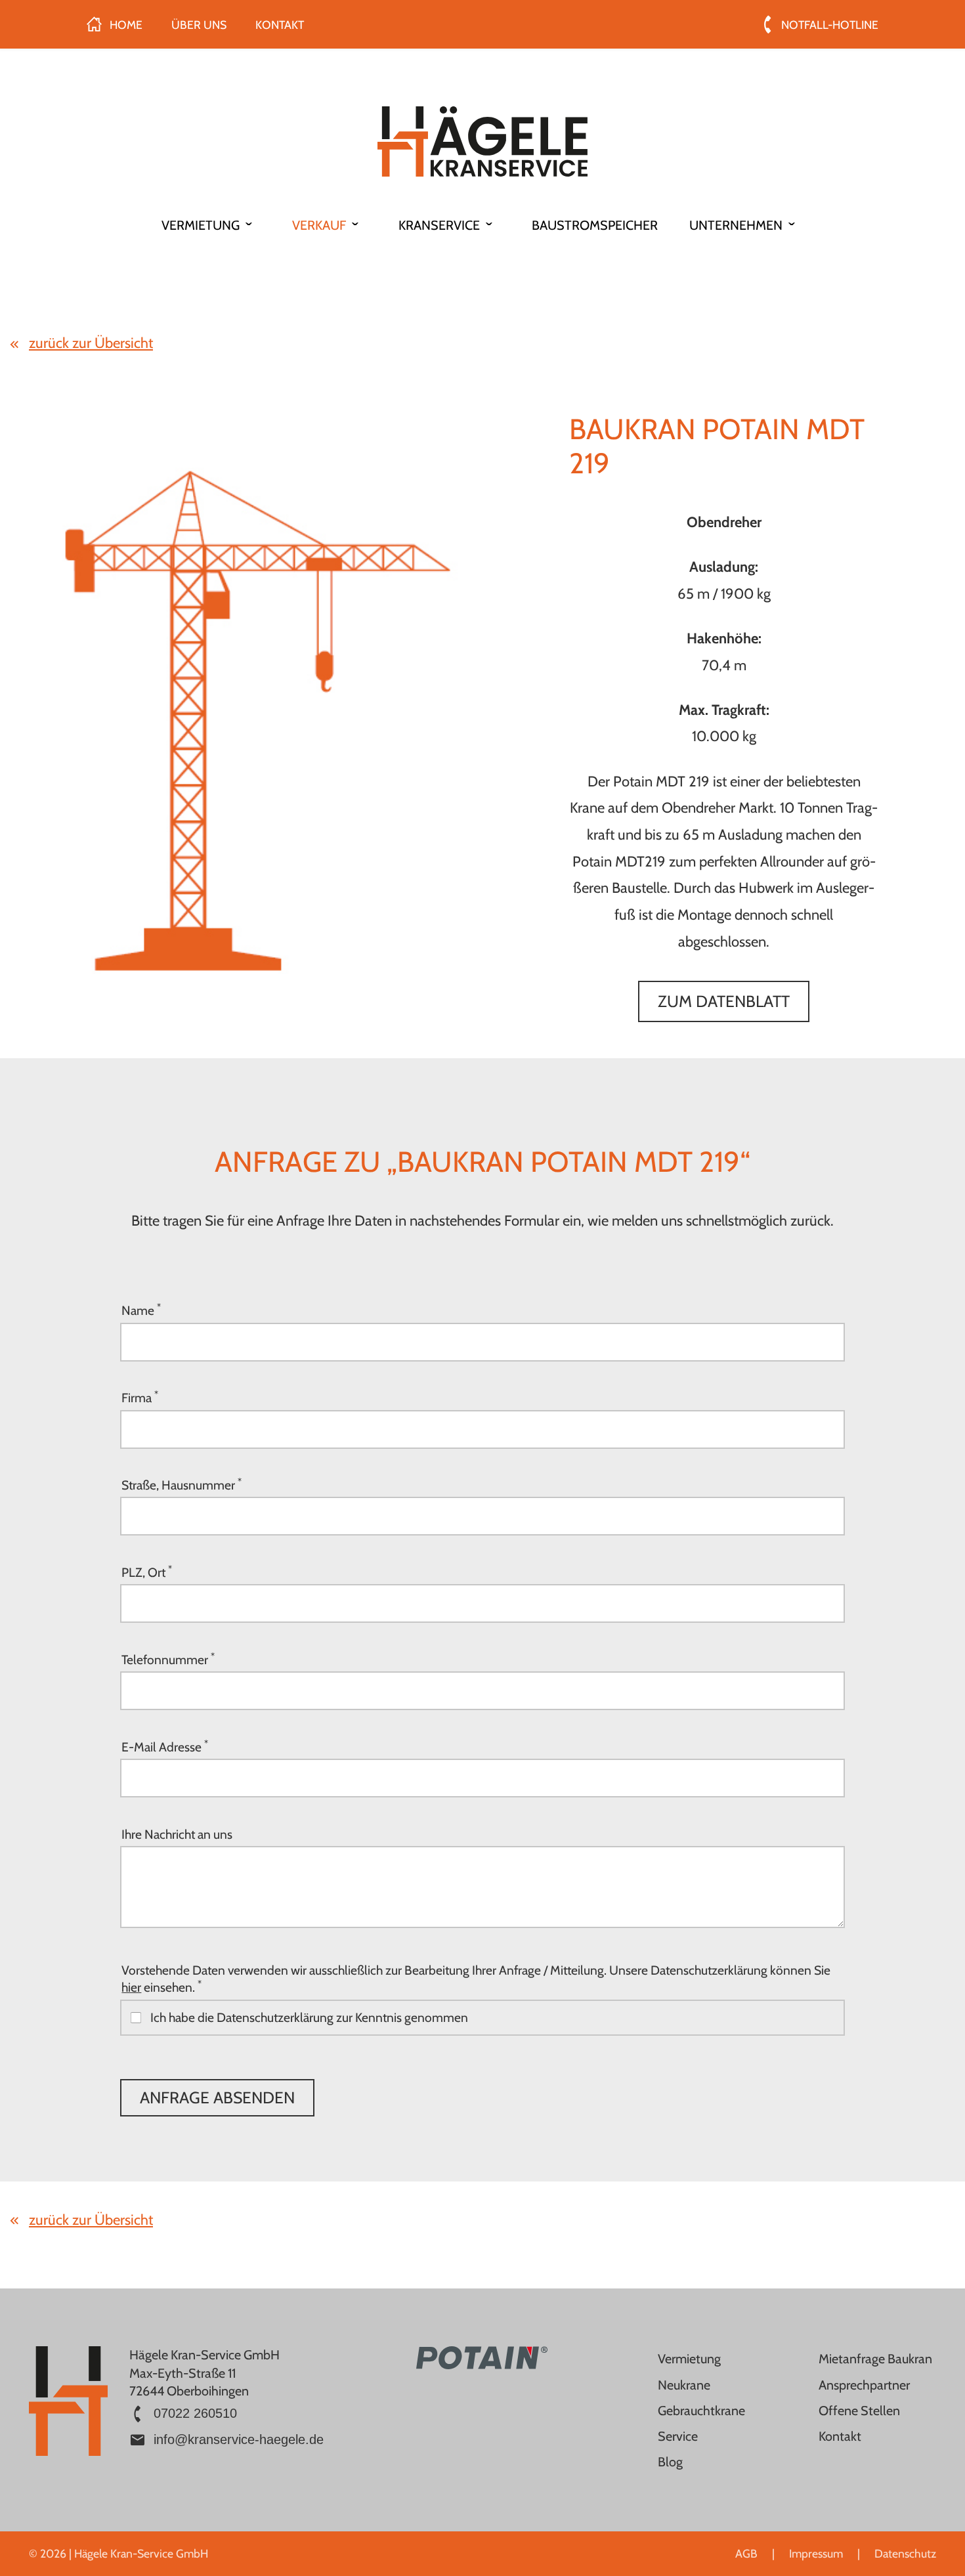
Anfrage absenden (217, 2097)
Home (126, 25)
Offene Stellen (859, 2411)
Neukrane (684, 2385)
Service (678, 2436)
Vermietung (689, 2359)
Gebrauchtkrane (701, 2411)
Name (141, 1310)
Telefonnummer (168, 1659)
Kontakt (280, 25)
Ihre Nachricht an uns (177, 1834)
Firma (140, 1397)
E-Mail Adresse (165, 1746)
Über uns (199, 25)
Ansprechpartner (864, 2385)
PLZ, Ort (147, 1572)
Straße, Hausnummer (182, 1484)
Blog (670, 2462)
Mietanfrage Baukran (875, 2359)
